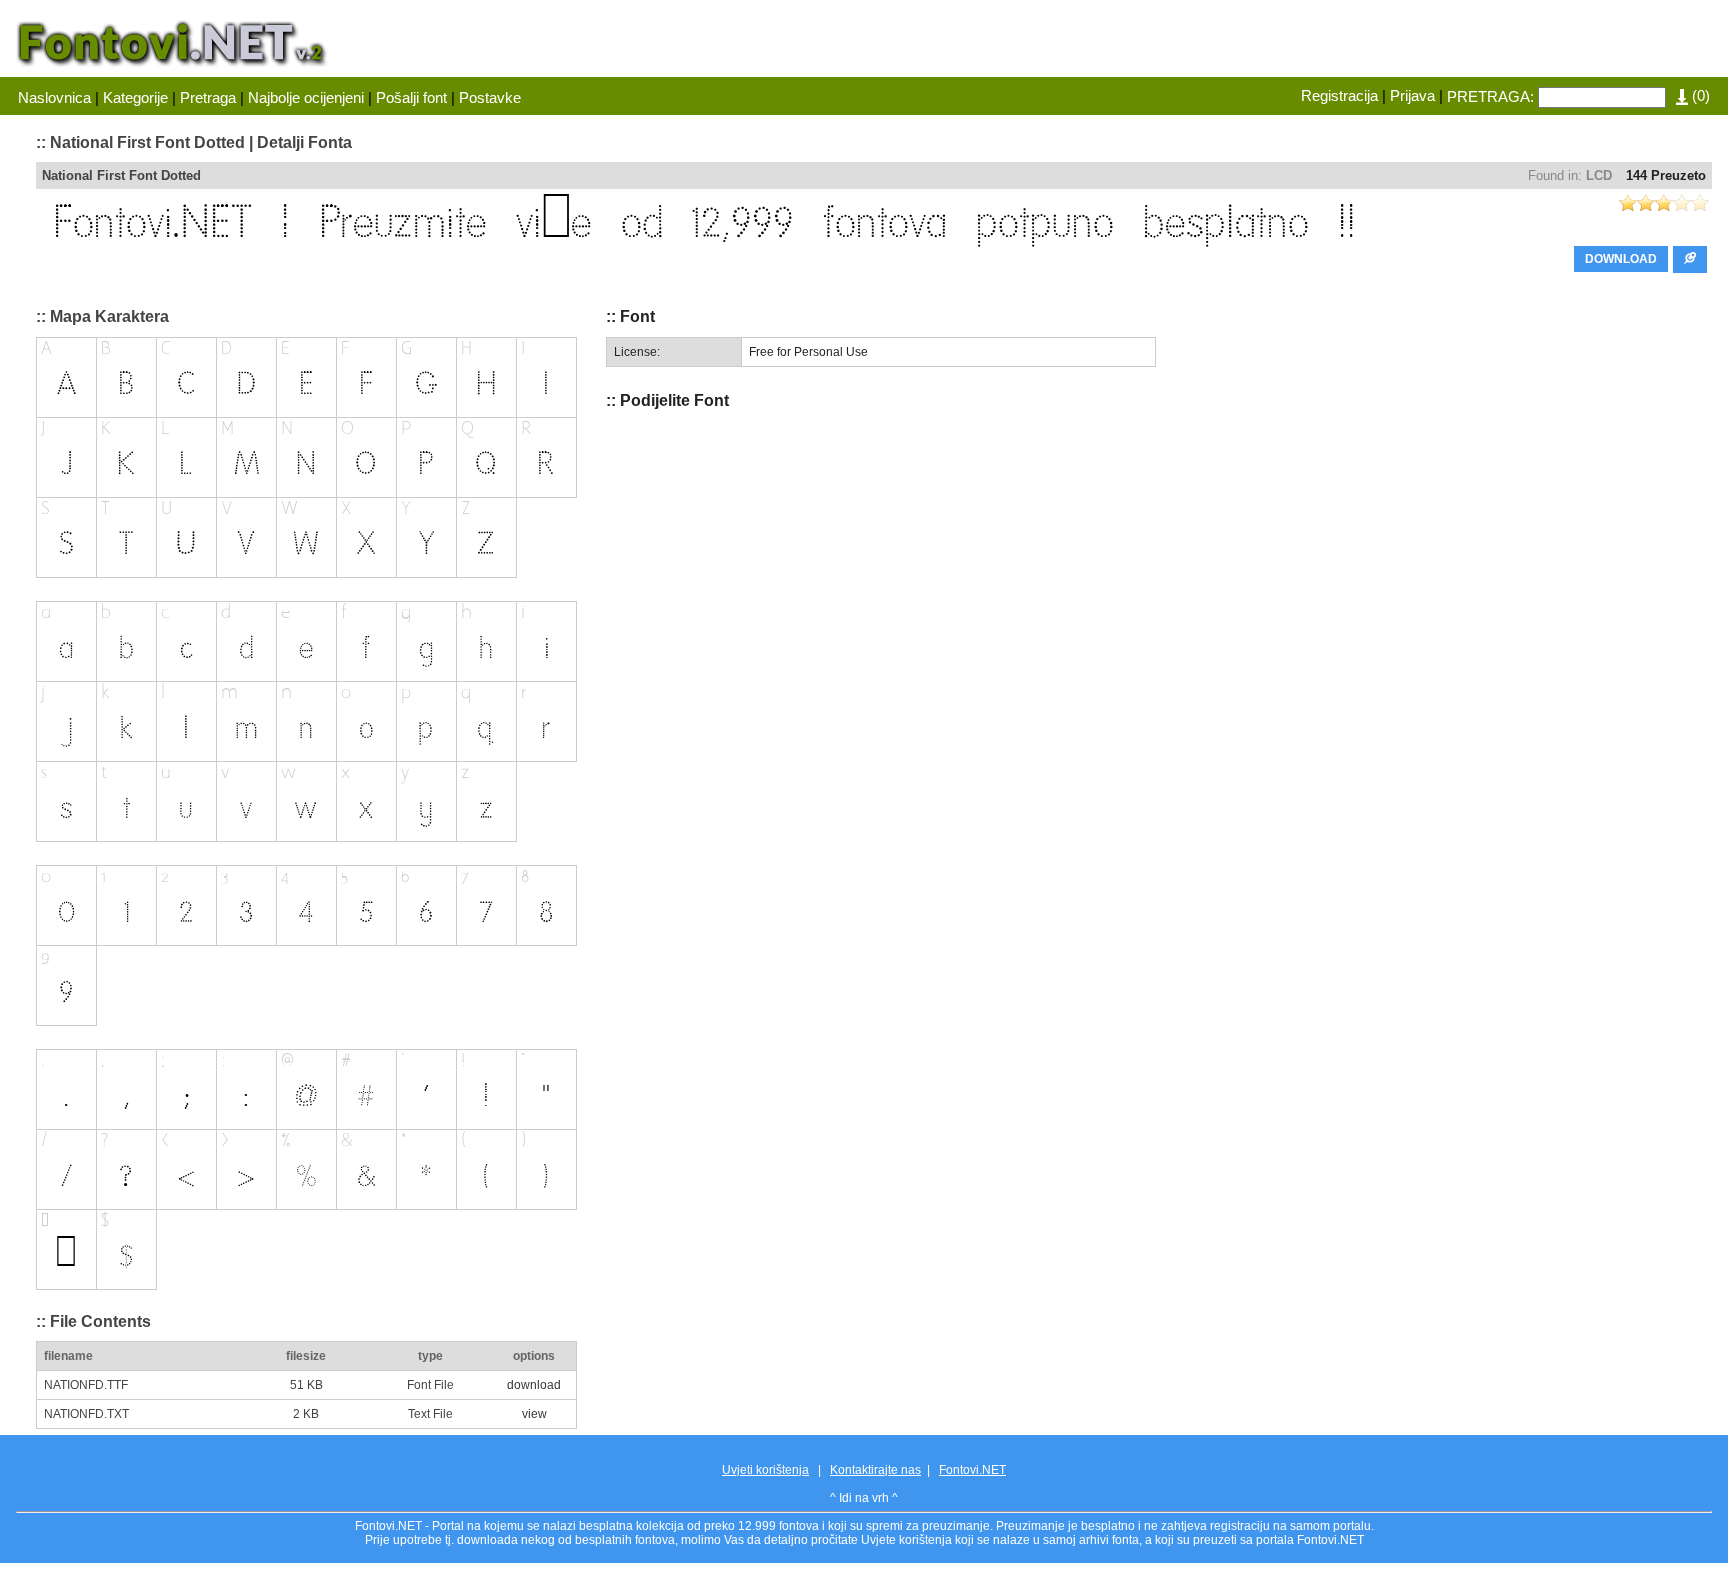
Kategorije (135, 97)
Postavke (490, 97)
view (534, 1414)
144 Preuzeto (1666, 175)
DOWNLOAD (1621, 259)
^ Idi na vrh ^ (864, 1498)
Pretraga (208, 97)
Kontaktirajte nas (875, 1470)
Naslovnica (54, 97)
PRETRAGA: (1490, 96)
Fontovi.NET (972, 1470)
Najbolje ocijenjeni (306, 97)
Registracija (1339, 95)
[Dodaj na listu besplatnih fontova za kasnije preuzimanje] (1690, 259)
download (534, 1385)
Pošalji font (411, 97)
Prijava (1412, 95)
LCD (1599, 175)
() (1699, 95)
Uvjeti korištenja (765, 1470)
